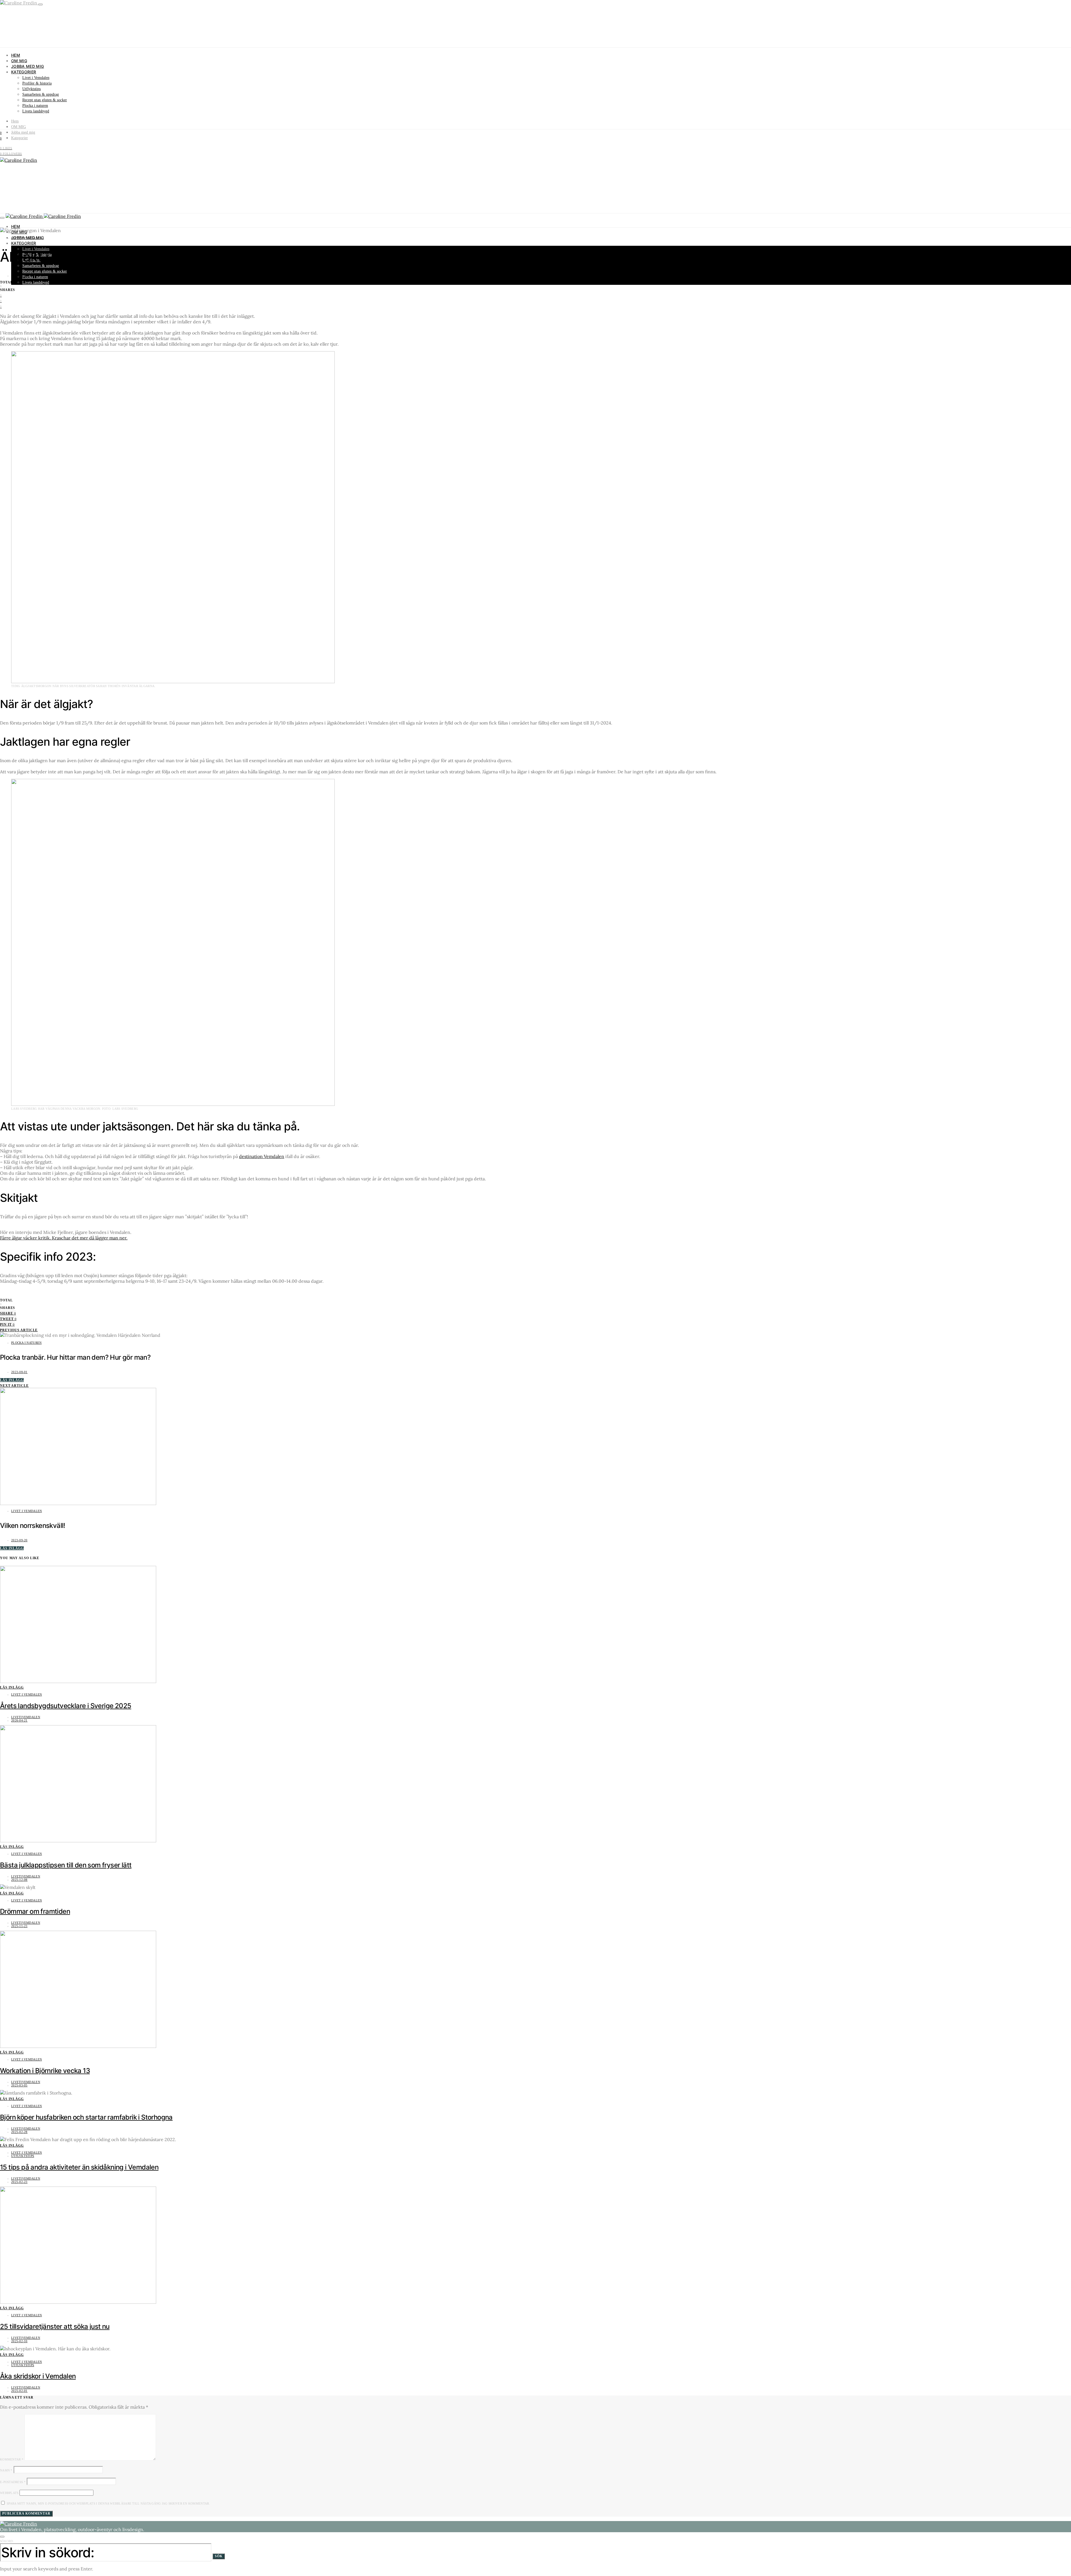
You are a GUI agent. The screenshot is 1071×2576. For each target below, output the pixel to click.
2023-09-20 (19, 1540)
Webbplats (9, 2493)
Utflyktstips (32, 89)
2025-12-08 (19, 1880)
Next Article (14, 1386)
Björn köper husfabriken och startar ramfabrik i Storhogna (86, 2117)
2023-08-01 (19, 1372)
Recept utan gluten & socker (45, 100)
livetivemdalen (26, 1717)
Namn (6, 2470)
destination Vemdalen (262, 1156)
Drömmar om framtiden (35, 1911)
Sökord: (7, 2541)
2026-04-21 (19, 1720)
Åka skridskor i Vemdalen (38, 2376)
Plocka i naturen (35, 106)
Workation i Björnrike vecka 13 (45, 2071)
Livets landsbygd (36, 111)
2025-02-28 (19, 2132)
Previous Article (19, 1330)
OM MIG (19, 61)
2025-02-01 (19, 2391)
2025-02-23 (19, 2182)
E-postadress (13, 2482)
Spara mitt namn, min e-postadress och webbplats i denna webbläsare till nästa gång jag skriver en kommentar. (108, 2503)
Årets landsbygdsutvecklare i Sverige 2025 (66, 1706)
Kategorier (24, 72)
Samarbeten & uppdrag (41, 94)
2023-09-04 (19, 276)
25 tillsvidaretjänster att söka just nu (55, 2326)
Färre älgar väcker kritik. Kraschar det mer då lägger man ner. (64, 1238)
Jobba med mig (28, 66)
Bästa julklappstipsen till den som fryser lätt (66, 1865)
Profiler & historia (37, 83)
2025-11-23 (19, 1926)
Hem (16, 55)
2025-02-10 (19, 2341)
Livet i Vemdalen (36, 78)
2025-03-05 (19, 2085)
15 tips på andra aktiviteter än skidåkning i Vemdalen (79, 2167)
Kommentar (12, 2459)
